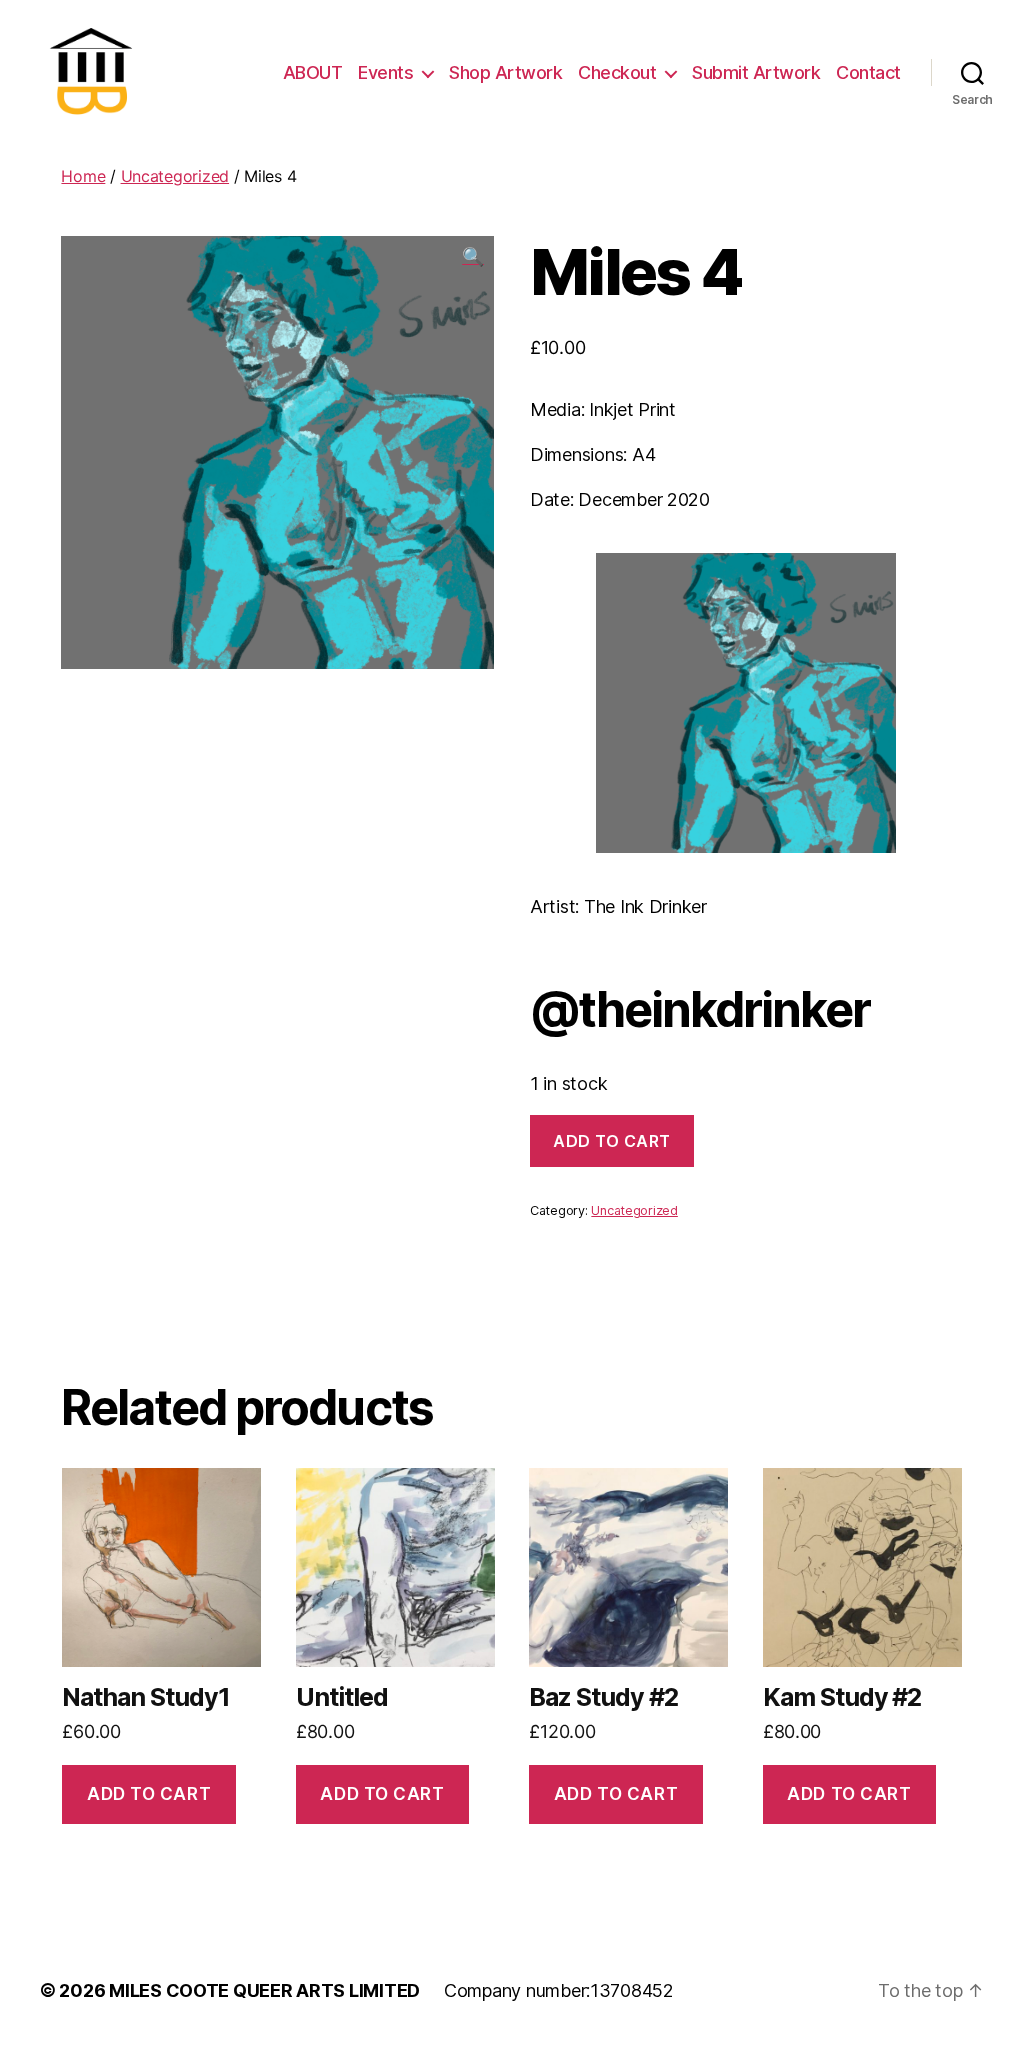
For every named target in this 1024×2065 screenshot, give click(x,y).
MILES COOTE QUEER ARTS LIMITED (264, 1990)
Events (385, 72)
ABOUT (313, 72)
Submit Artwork (756, 72)
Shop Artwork (505, 72)
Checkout (617, 72)
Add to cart (612, 1141)
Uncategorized (175, 176)
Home (83, 176)
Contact (868, 72)
